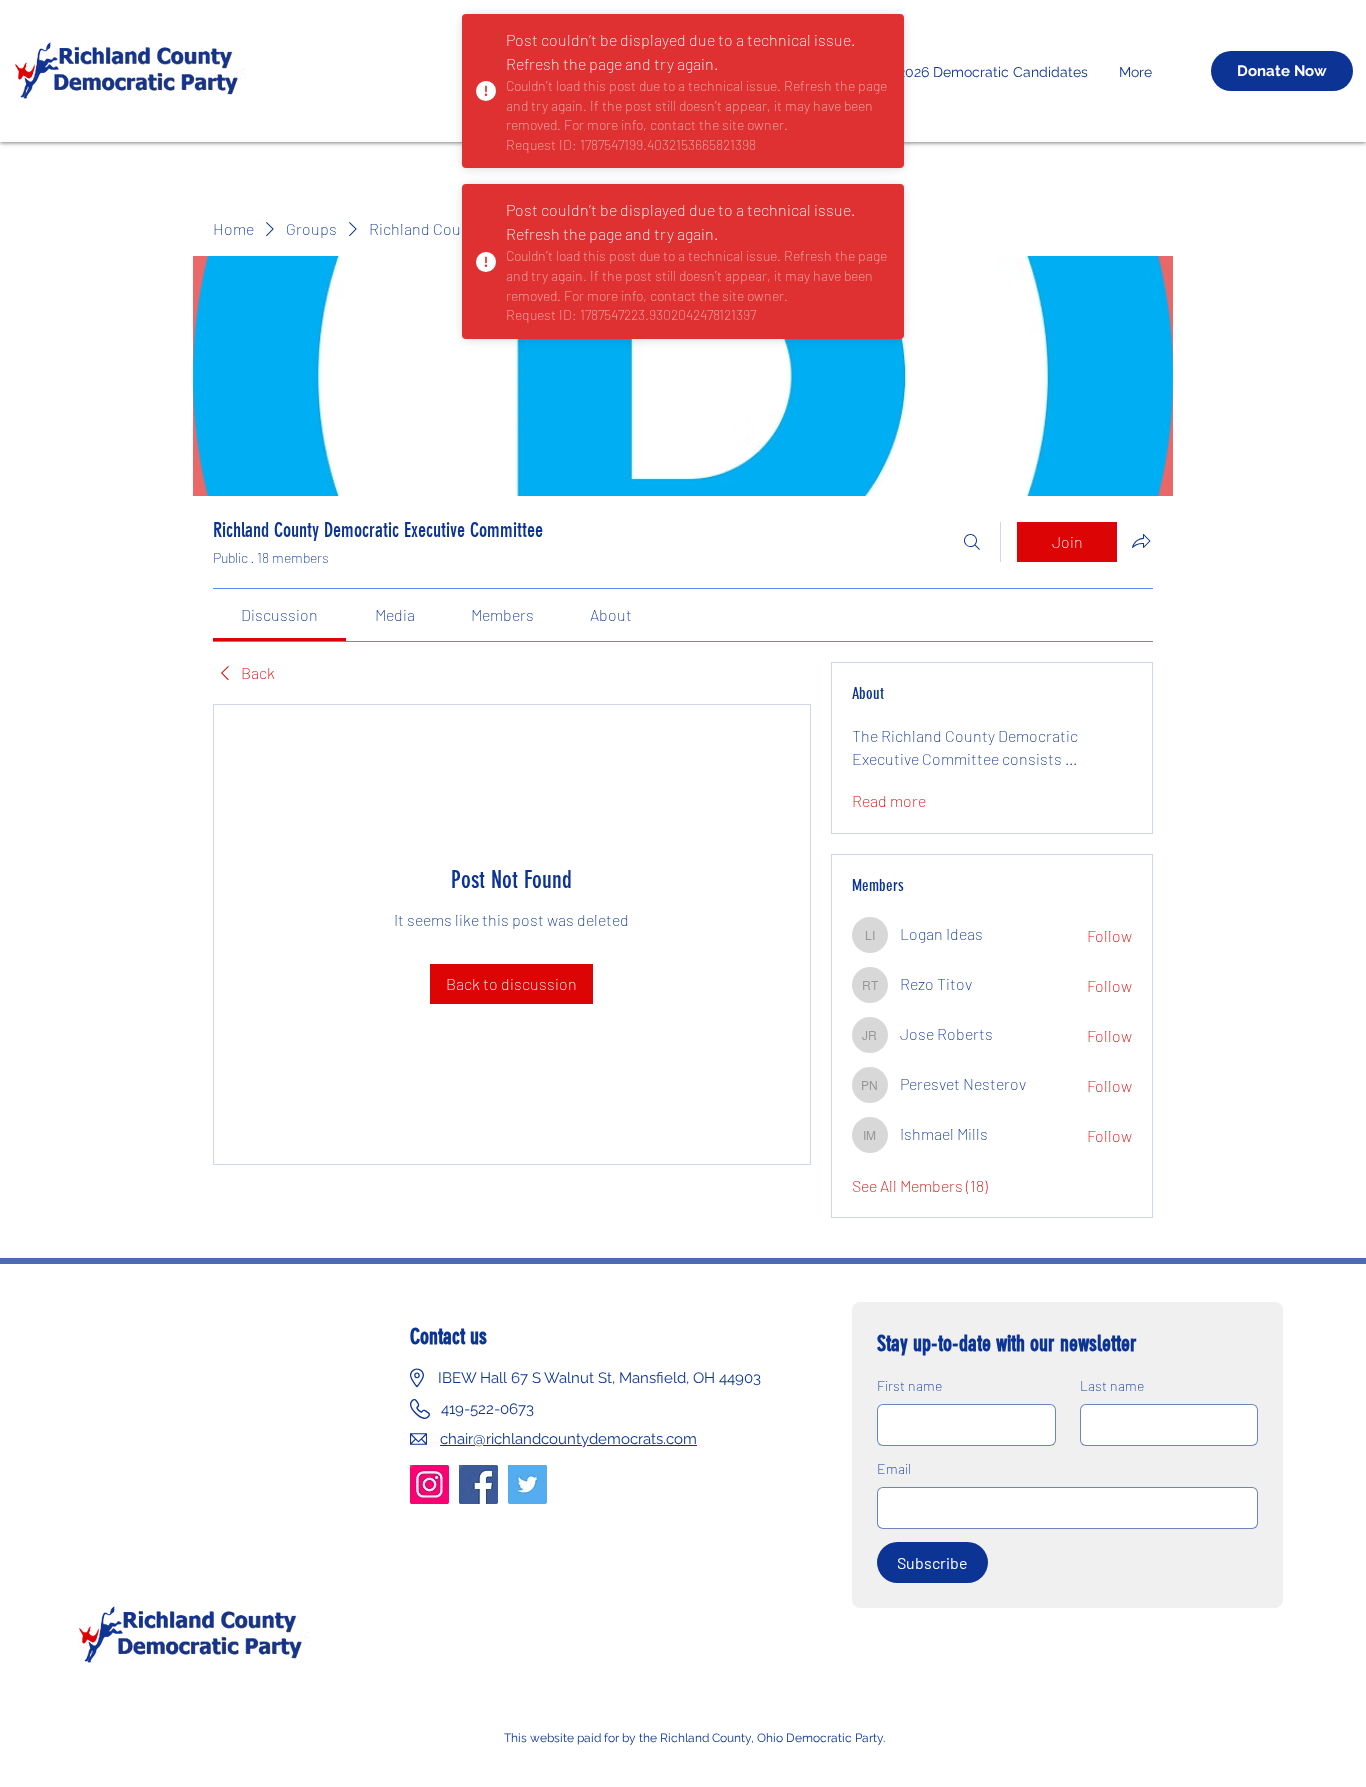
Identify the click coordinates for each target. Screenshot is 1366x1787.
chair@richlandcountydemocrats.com (568, 1439)
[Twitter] (527, 1484)
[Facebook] (478, 1484)
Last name (1112, 1385)
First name (909, 1385)
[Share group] (1141, 541)
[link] (279, 614)
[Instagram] (429, 1484)
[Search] (972, 542)
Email (894, 1468)
